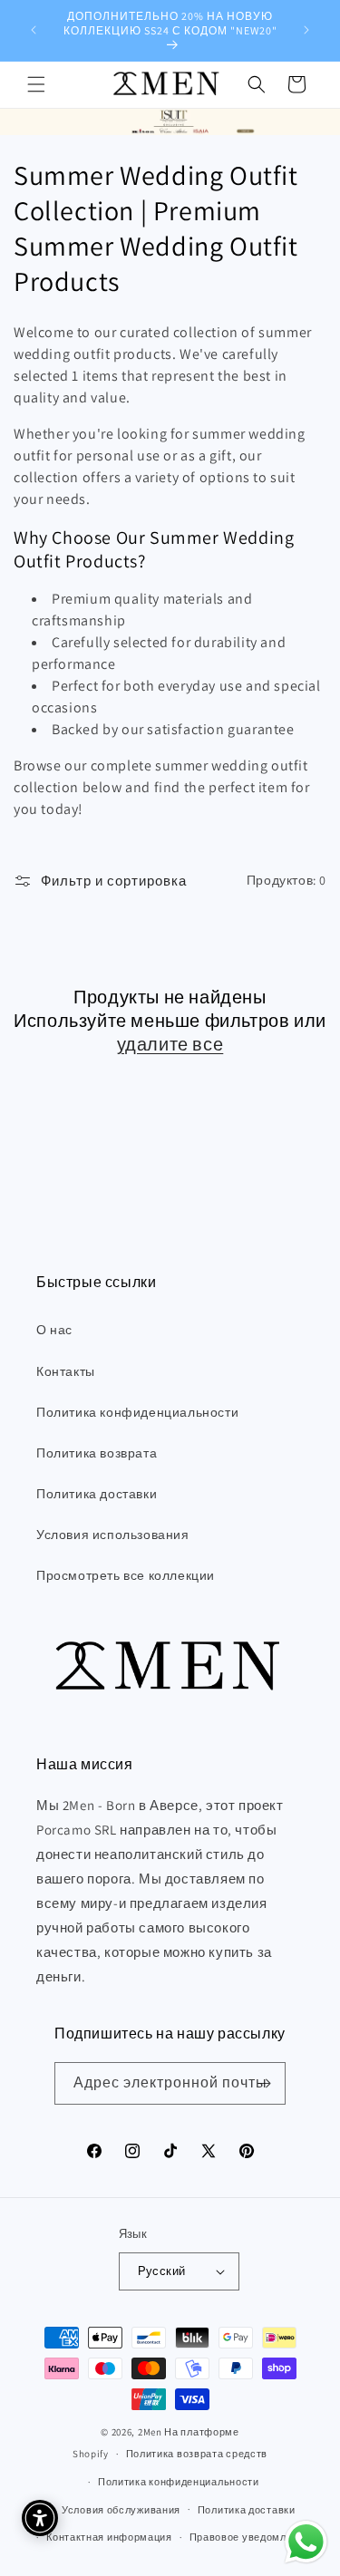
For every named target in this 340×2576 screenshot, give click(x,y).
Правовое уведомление (250, 2537)
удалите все (170, 1044)
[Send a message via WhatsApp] (306, 2542)
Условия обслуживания (121, 2510)
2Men (150, 2432)
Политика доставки (97, 1494)
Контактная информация (109, 2537)
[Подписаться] (265, 2083)
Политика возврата (97, 1453)
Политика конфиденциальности (137, 1412)
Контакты (66, 1371)
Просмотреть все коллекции (126, 1575)
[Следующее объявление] (306, 30)
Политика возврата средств (197, 2454)
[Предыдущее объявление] (34, 30)
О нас (54, 1330)
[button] (36, 84)
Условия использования (113, 1535)
